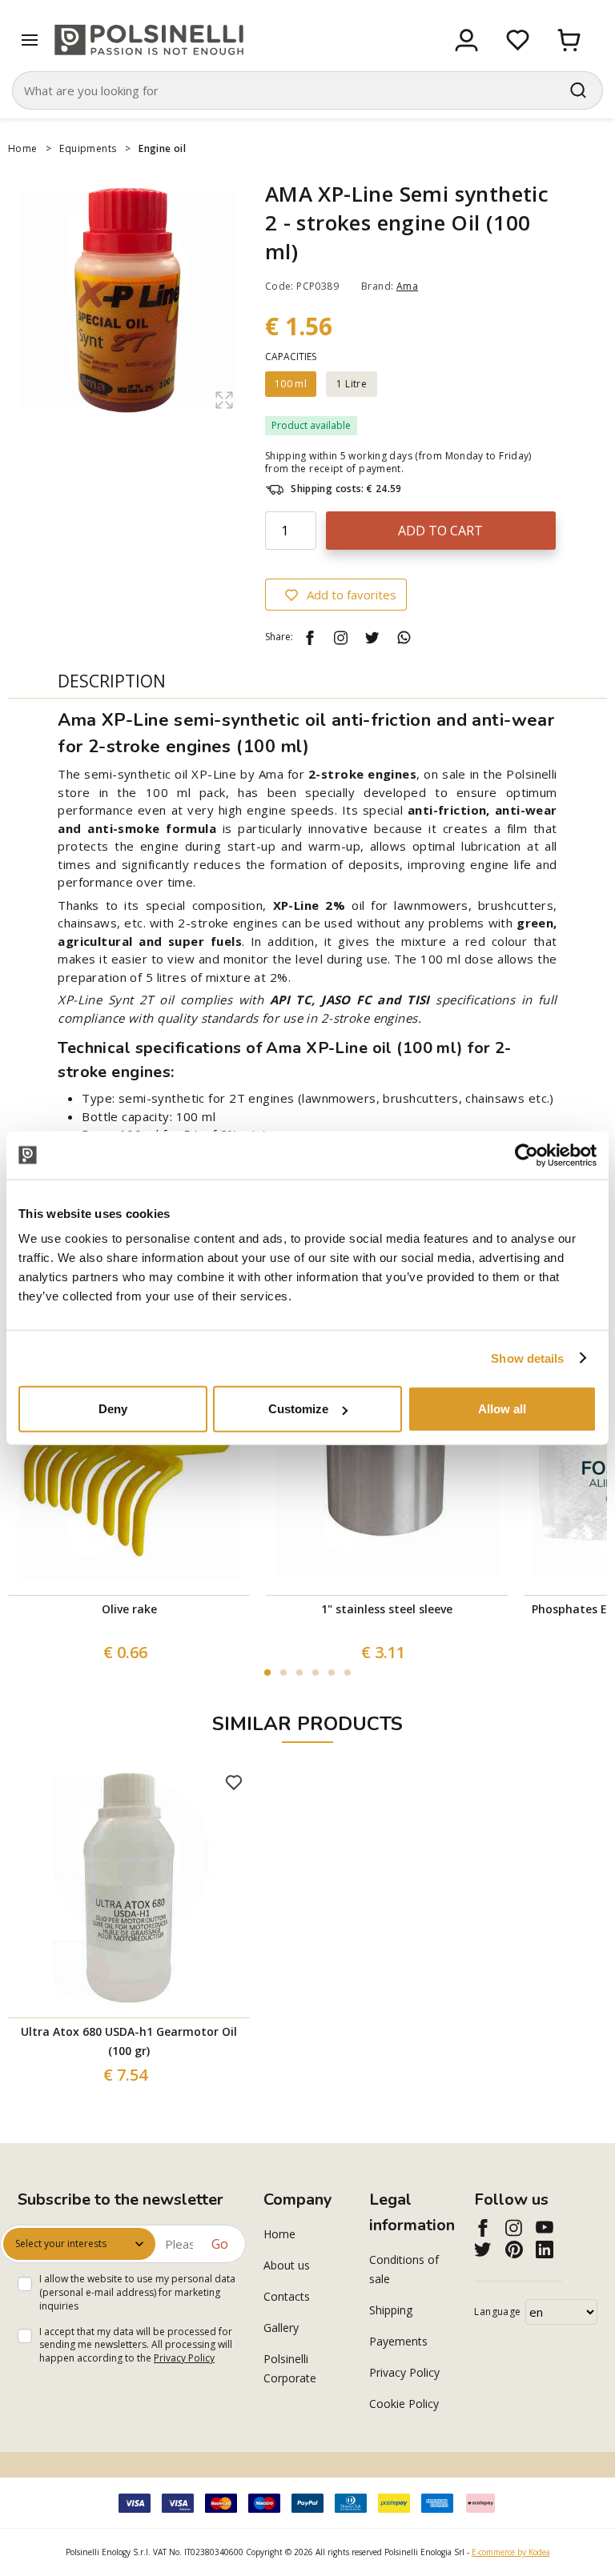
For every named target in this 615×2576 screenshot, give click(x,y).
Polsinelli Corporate (290, 2368)
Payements (398, 2341)
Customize (298, 1409)
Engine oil (162, 148)
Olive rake (129, 1609)
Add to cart (440, 531)
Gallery (281, 2328)
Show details (527, 1358)
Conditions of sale (404, 2269)
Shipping (391, 2310)
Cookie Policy (404, 2404)
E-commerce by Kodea (511, 2552)
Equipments (88, 148)
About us (287, 2265)
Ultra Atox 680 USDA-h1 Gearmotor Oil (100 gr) (129, 2041)
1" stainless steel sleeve (387, 1609)
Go (220, 2244)
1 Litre (352, 384)
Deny (113, 1409)
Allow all (502, 1409)
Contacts (287, 2296)
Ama (407, 286)
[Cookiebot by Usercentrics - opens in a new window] (527, 1155)
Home (23, 148)
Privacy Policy (184, 2358)
